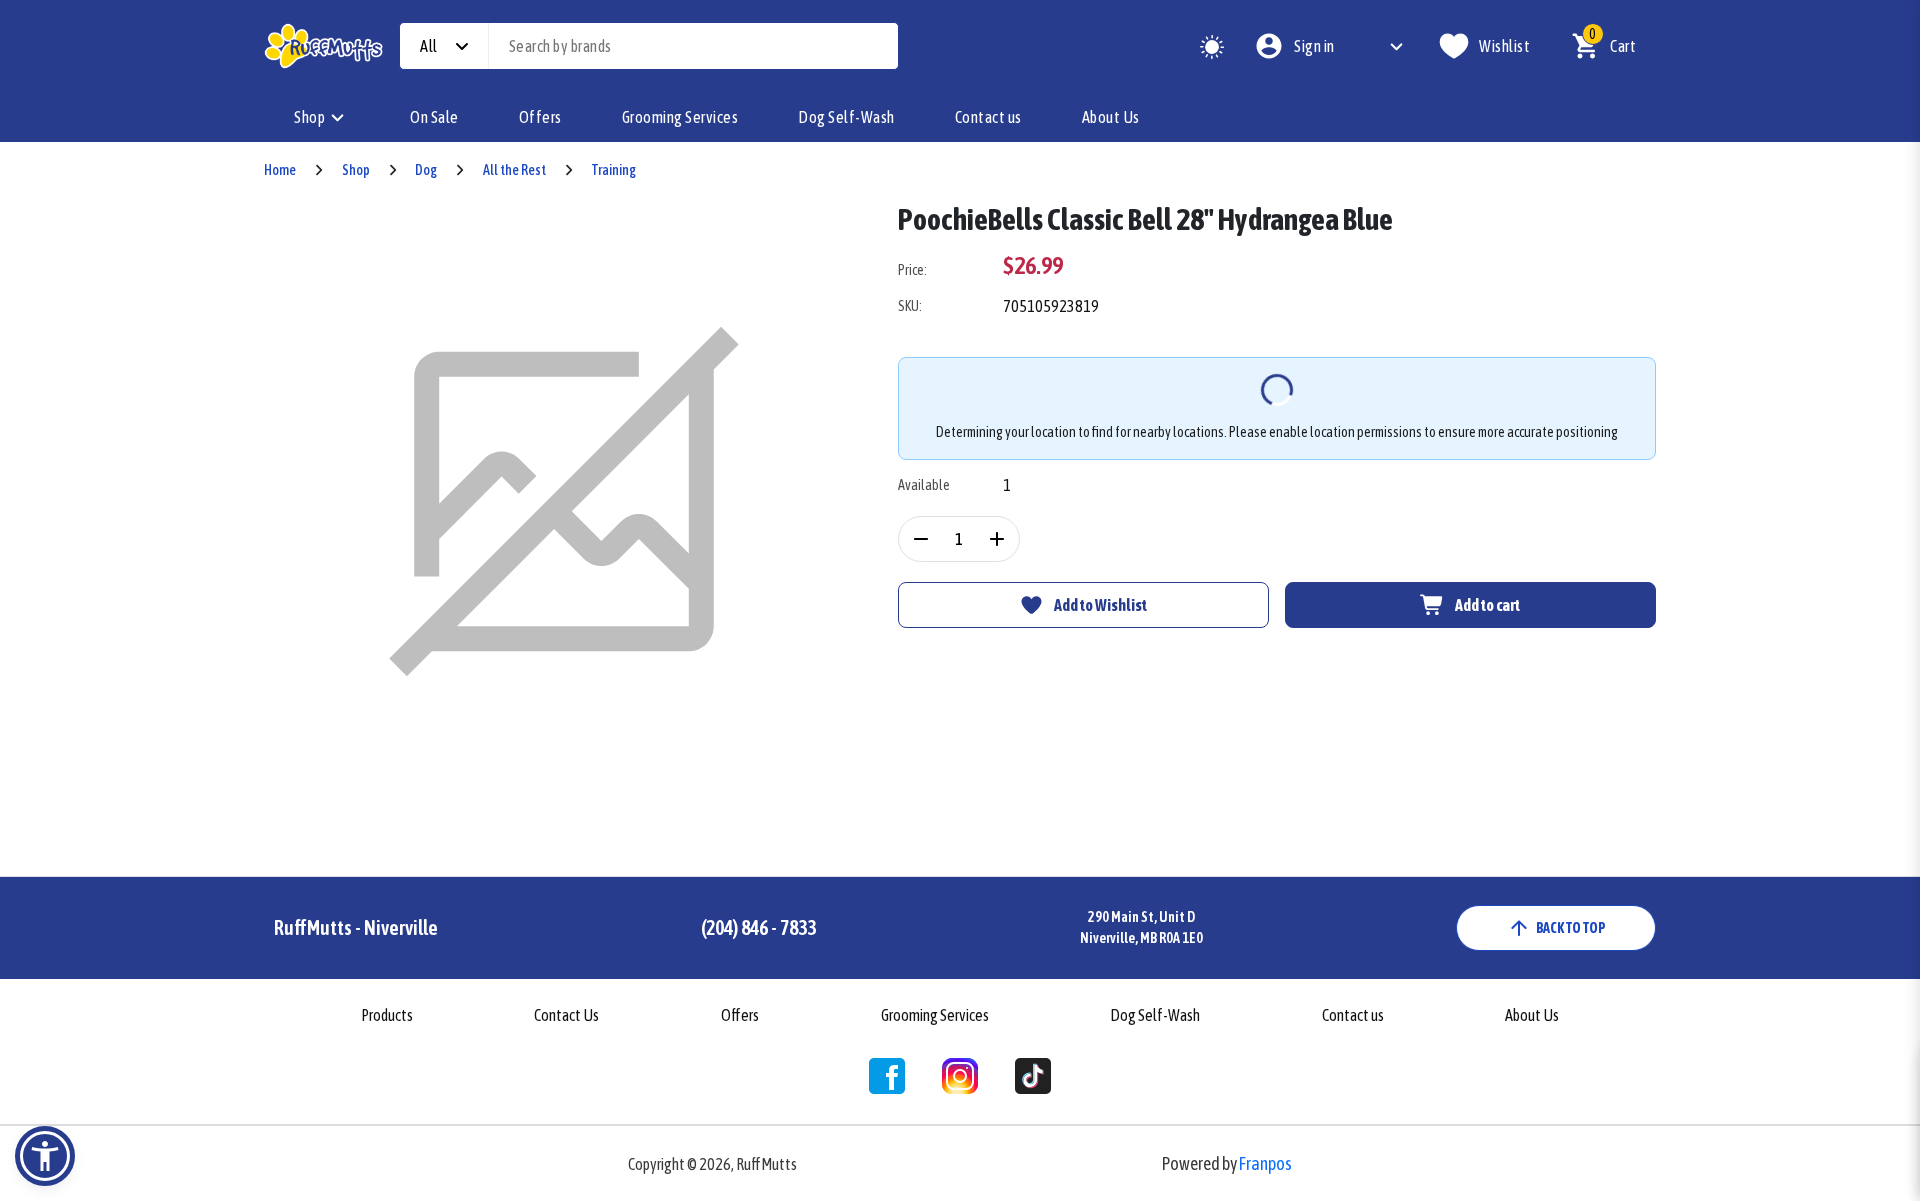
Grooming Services (680, 117)
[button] (45, 1156)
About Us (1111, 117)
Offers (540, 117)
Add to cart (1487, 605)
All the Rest (514, 170)
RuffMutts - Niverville (356, 927)
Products (387, 1015)
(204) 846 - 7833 (758, 927)
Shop (309, 117)
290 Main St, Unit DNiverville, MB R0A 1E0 (1141, 927)
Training (613, 170)
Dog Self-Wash (846, 117)
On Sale (434, 117)
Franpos (1265, 1163)
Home (280, 170)
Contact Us (566, 1015)
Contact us (988, 117)
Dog (426, 170)
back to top (1571, 928)
